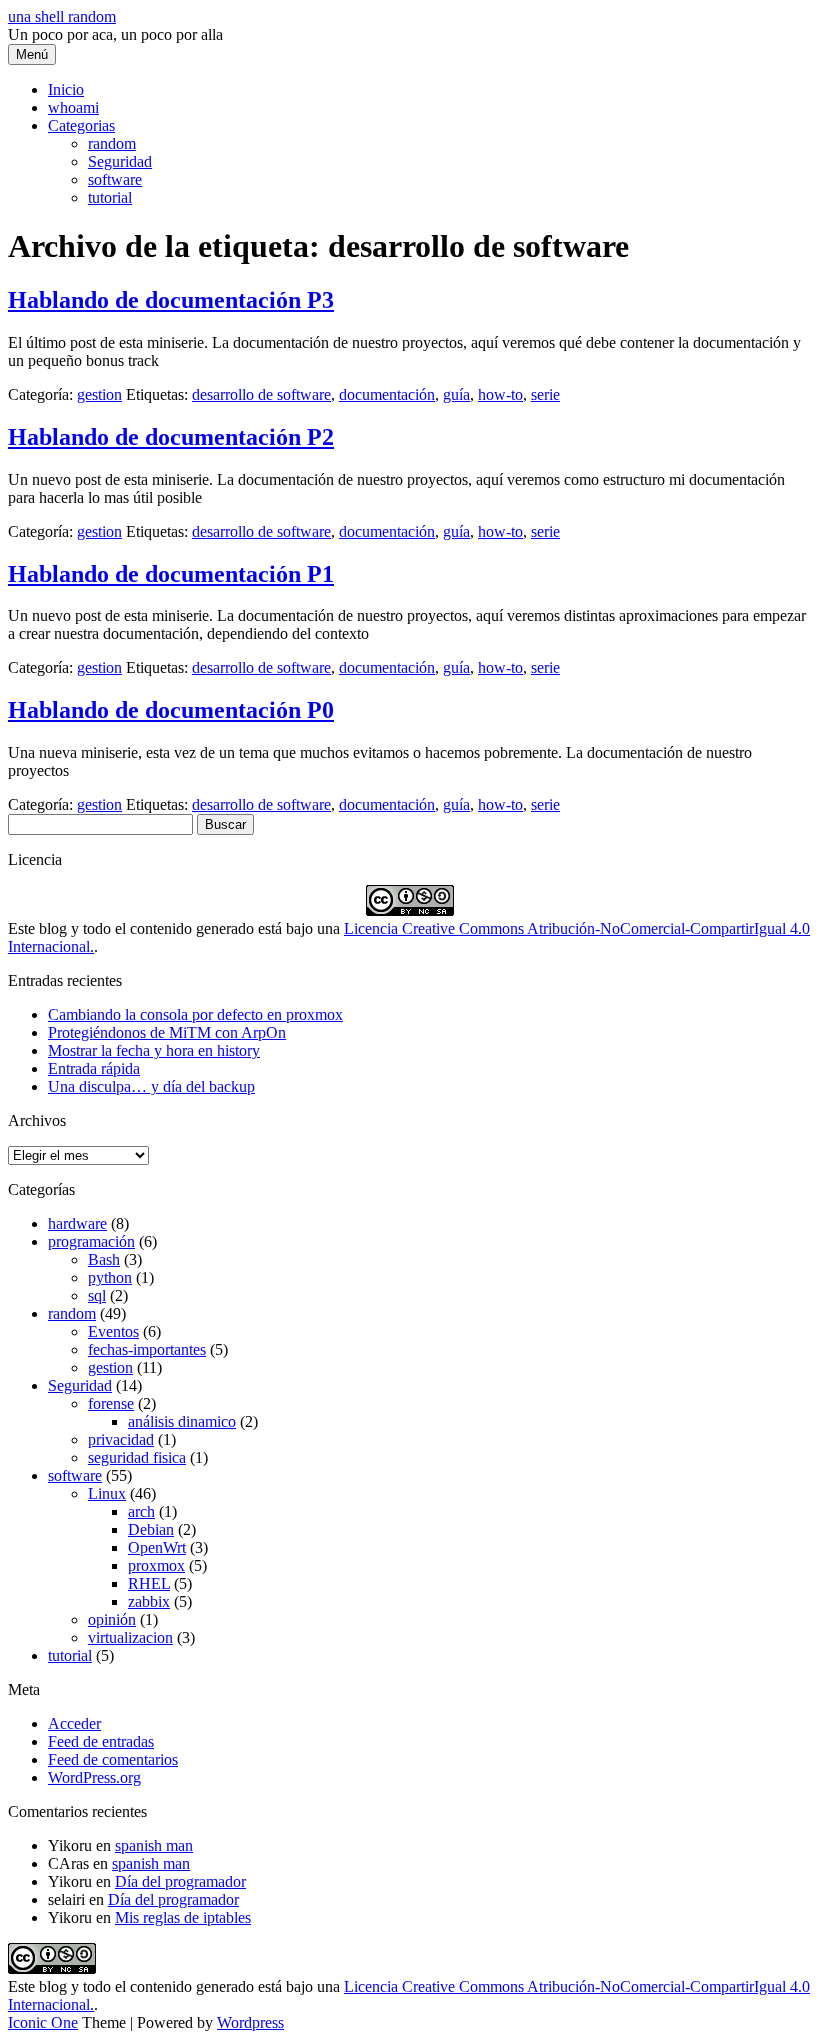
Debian (151, 1529)
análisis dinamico (182, 1421)
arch (141, 1511)
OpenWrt (157, 1547)
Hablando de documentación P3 (171, 300)
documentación (387, 394)
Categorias (81, 125)
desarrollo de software (261, 394)
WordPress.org (94, 1777)
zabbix (149, 1601)
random (112, 143)
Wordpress (250, 2022)
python (110, 1277)
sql (97, 1295)
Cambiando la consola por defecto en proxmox (195, 1014)
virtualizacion (130, 1637)
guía (456, 394)
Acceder (74, 1723)
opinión (112, 1619)
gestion (99, 394)
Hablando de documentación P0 (171, 710)
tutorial (110, 197)
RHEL (149, 1583)
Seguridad (120, 161)
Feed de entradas (101, 1741)
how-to (500, 394)
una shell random (62, 16)
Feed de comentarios (113, 1759)
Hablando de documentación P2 (171, 437)
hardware (77, 1223)
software (115, 179)
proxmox (156, 1565)
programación (91, 1241)
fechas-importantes (147, 1349)
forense (111, 1403)
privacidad (121, 1439)
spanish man (154, 1845)
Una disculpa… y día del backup (151, 1086)
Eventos (113, 1331)
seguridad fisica (137, 1457)
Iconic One (43, 2022)
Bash (104, 1259)
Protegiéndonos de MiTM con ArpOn (167, 1032)
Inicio (66, 89)
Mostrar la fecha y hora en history (154, 1050)
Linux (107, 1493)
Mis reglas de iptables (183, 1917)
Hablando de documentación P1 (171, 574)
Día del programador (180, 1881)
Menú (32, 54)
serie (545, 394)
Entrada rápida (94, 1068)
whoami (73, 107)
